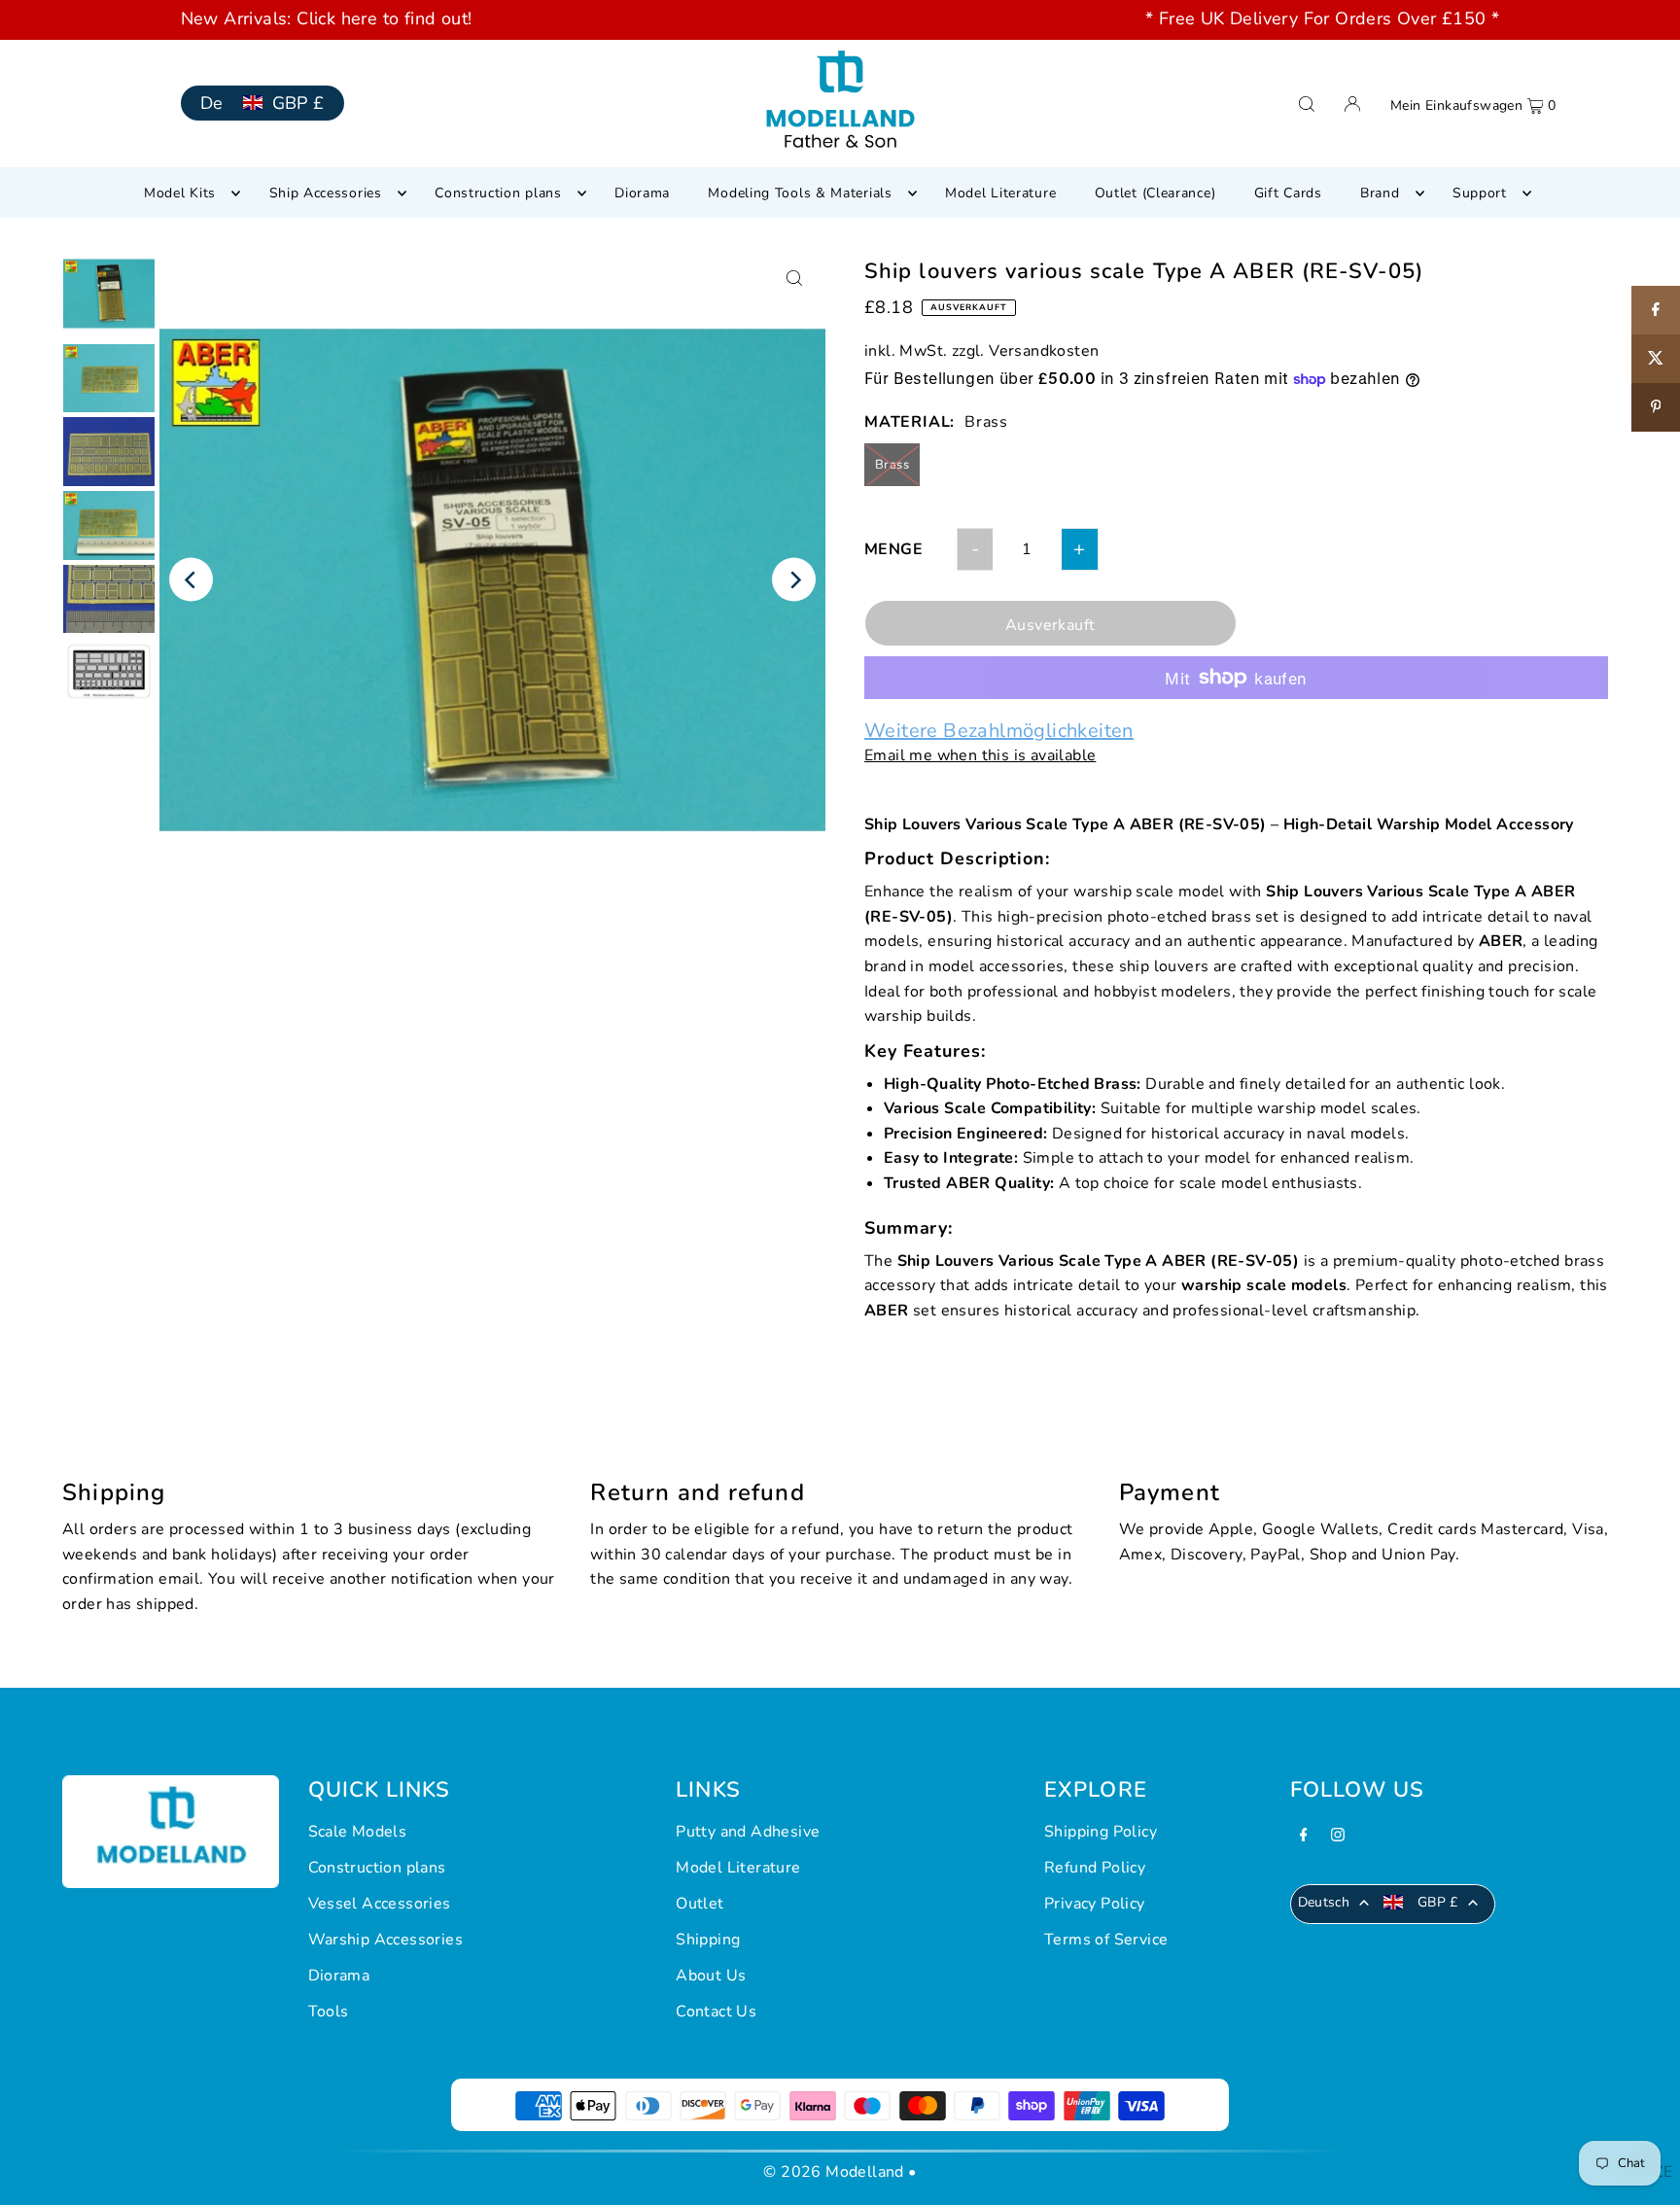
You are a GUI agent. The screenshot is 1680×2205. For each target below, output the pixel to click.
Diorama (339, 1976)
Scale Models (358, 1832)
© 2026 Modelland (833, 2172)
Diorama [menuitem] (642, 193)
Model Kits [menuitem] (180, 193)
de (212, 103)
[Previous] (191, 580)
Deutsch (1324, 1902)
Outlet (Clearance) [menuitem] (1155, 193)
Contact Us (716, 2012)
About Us (711, 1976)
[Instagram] (1338, 1837)
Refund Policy (1095, 1868)
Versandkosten (1044, 351)
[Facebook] (1304, 1837)
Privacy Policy (1095, 1904)
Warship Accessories (386, 1940)
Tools (329, 2012)
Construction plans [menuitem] (498, 193)
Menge (893, 549)
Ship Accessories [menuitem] (326, 193)
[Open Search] (1307, 104)
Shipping (708, 1940)
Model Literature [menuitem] (1000, 193)
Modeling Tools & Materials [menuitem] (800, 193)
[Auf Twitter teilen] (1656, 359)
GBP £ (298, 103)
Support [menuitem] (1480, 193)
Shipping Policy (1101, 1832)
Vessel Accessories (380, 1904)
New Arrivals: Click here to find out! (327, 18)
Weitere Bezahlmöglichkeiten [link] (999, 731)
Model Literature (738, 1868)
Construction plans (377, 1868)
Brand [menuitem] (1380, 193)
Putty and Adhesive (748, 1832)
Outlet (700, 1904)
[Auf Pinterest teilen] (1656, 407)
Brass (892, 465)
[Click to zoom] (794, 279)
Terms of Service (1106, 1940)
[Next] (794, 580)
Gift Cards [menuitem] (1288, 193)
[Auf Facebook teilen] (1656, 310)
